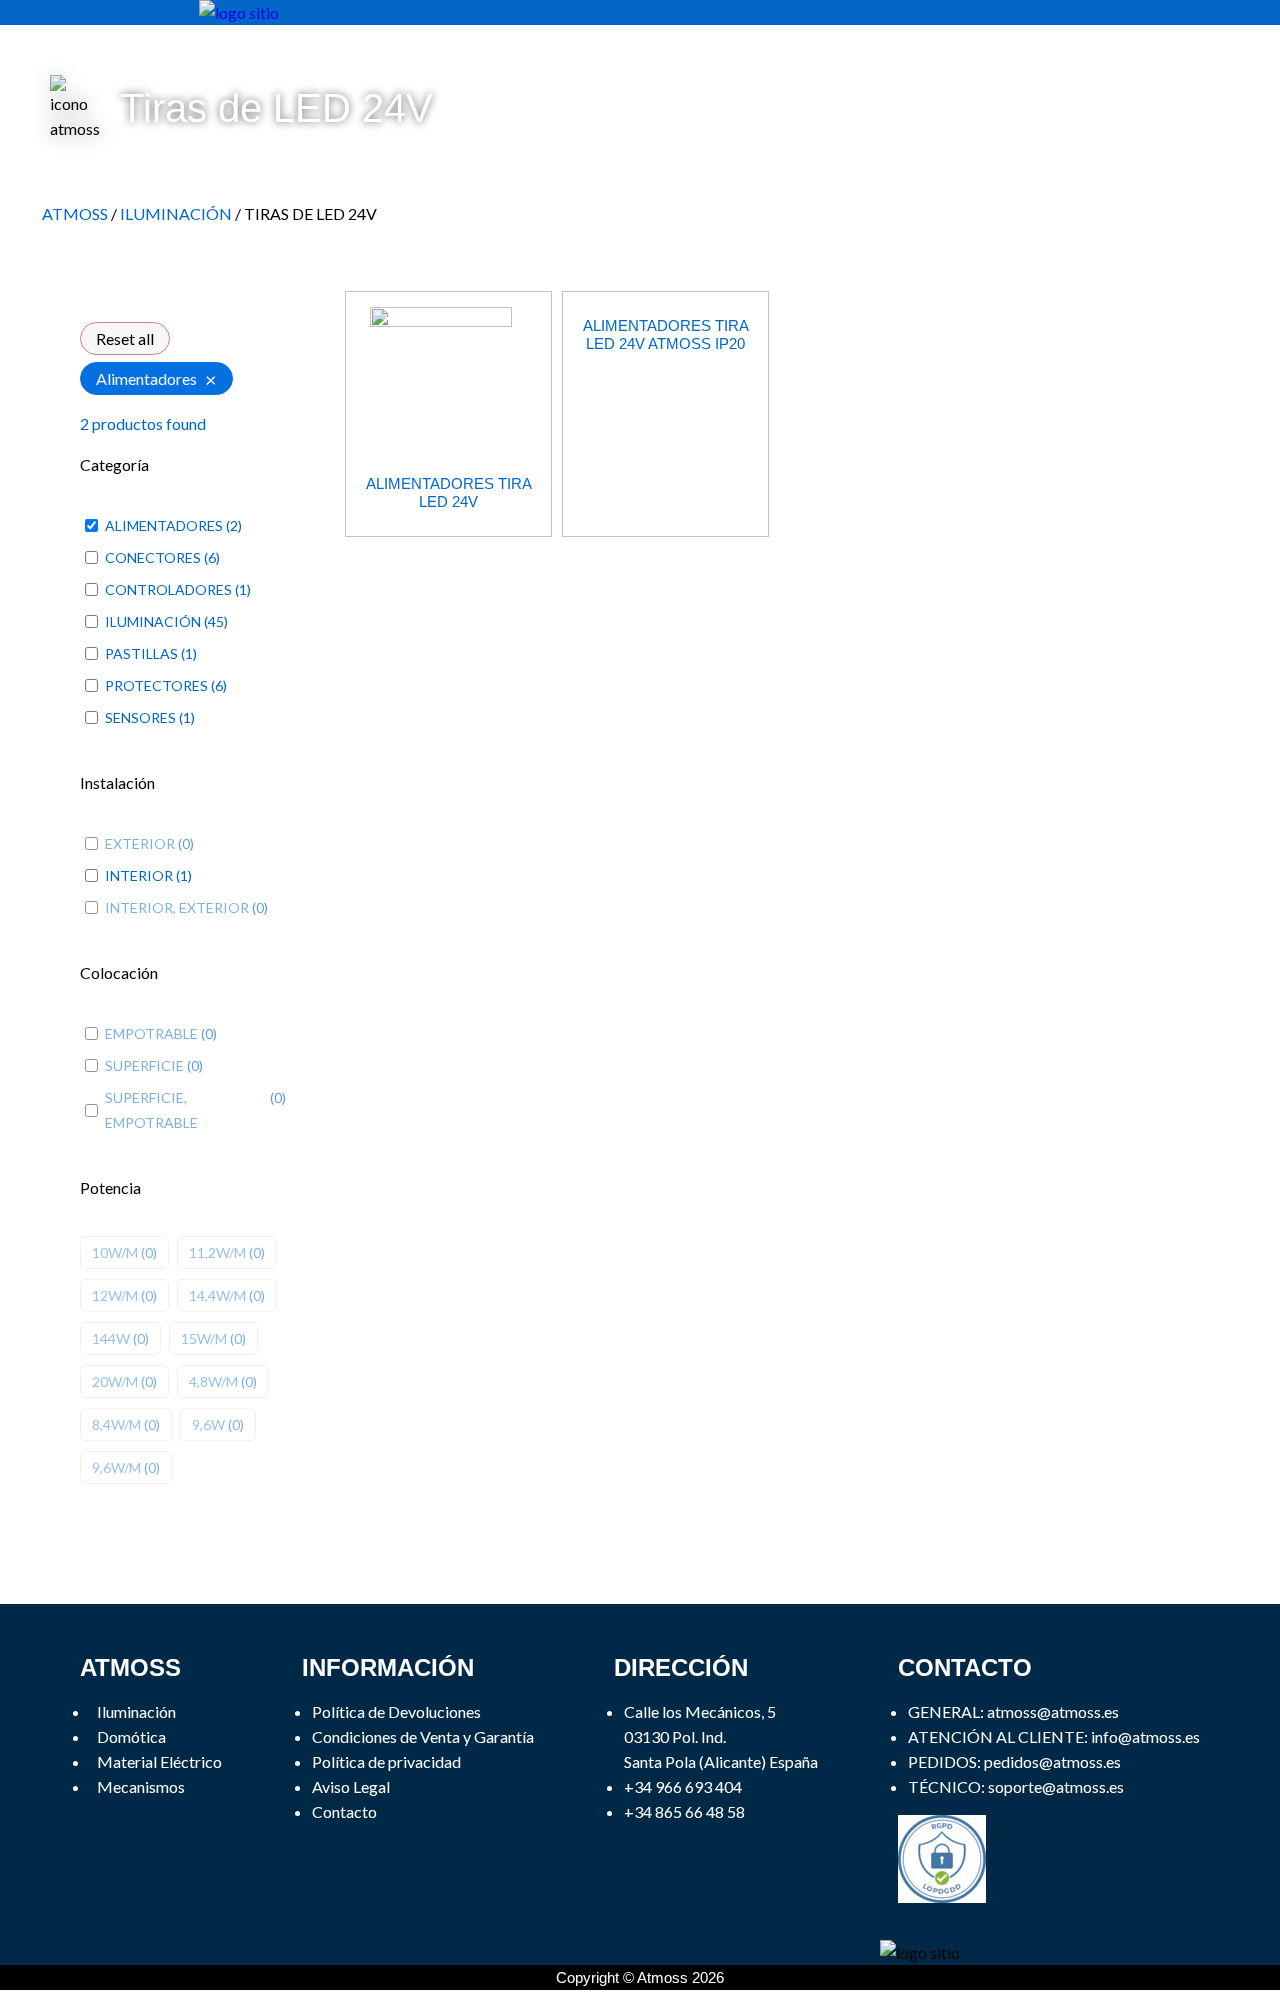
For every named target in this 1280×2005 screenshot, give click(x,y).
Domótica (131, 1736)
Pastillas (141, 653)
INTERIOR (139, 875)
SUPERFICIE (144, 1065)
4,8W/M (213, 1381)
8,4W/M (116, 1424)
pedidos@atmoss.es (1052, 1761)
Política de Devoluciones (396, 1711)
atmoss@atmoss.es (1053, 1711)
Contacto (344, 1811)
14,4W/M (217, 1295)
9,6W (208, 1424)
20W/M (115, 1381)
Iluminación (153, 621)
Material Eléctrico (159, 1761)
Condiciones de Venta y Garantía (423, 1736)
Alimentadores (164, 525)
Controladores (168, 589)
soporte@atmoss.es (1056, 1786)
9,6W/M (116, 1467)
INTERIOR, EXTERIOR (177, 907)
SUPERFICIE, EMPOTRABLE (151, 1110)
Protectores (156, 685)
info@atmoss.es (1145, 1736)
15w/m (204, 1338)
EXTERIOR (140, 843)
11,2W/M (217, 1252)
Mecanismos (141, 1786)
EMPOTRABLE (151, 1033)
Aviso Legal (351, 1786)
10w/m (115, 1252)
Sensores (140, 717)
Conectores (153, 557)
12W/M (115, 1295)
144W (111, 1338)
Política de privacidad (386, 1761)
